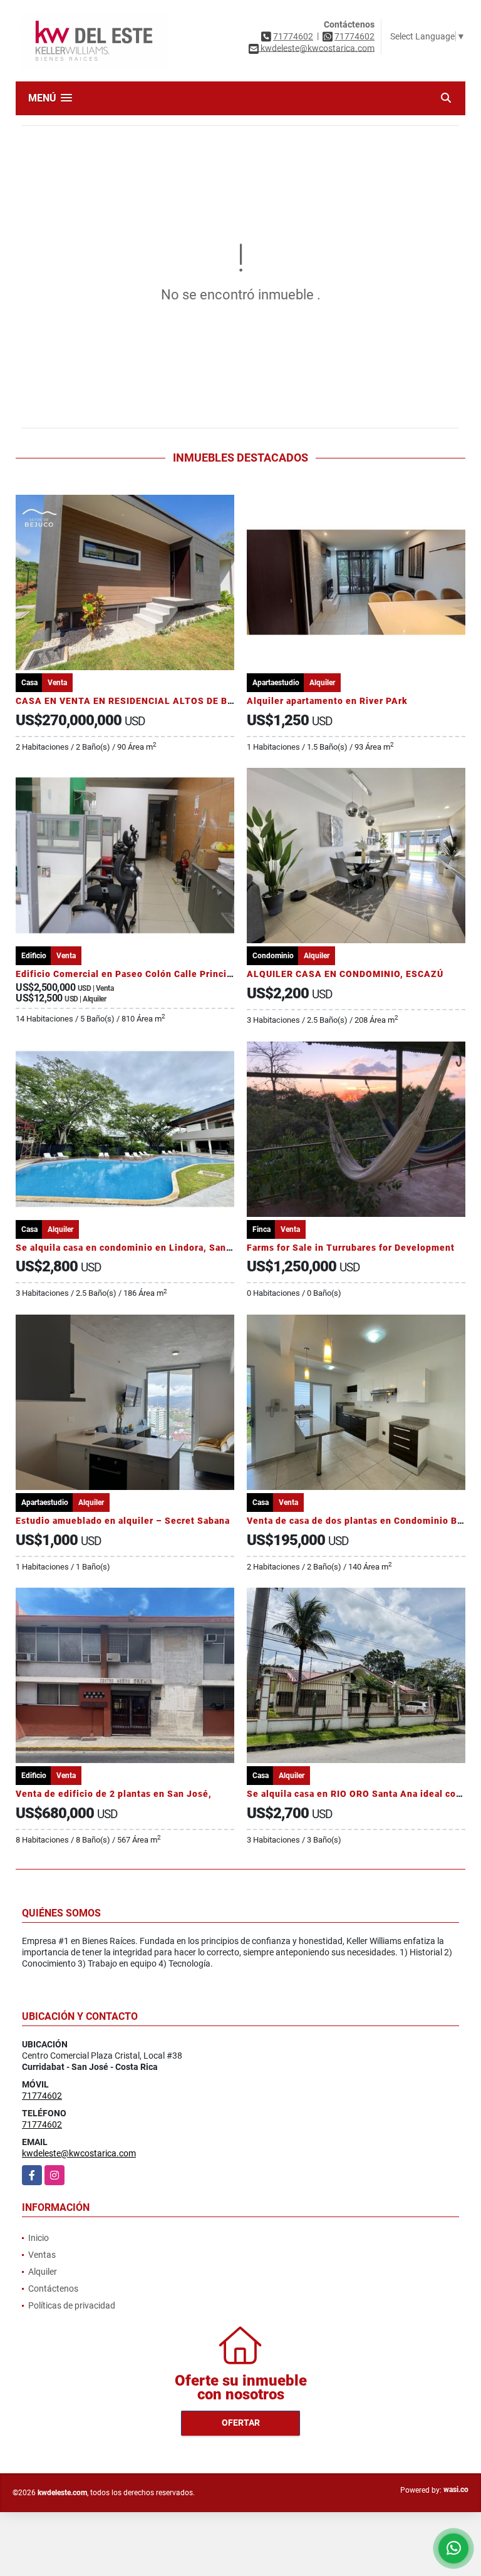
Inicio (39, 2238)
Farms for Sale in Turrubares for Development (351, 1248)
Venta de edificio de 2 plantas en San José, (114, 1794)
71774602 (293, 36)
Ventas (42, 2255)
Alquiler (43, 2272)
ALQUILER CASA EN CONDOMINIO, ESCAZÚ (345, 974)
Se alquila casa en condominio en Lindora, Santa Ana (135, 1248)
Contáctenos (53, 2289)
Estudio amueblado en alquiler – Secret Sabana (123, 1521)
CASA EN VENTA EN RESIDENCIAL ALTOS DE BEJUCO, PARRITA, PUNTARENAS (194, 701)
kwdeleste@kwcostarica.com (79, 2153)
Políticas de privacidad (72, 2305)
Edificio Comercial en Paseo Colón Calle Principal (128, 974)
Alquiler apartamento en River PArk (327, 701)
